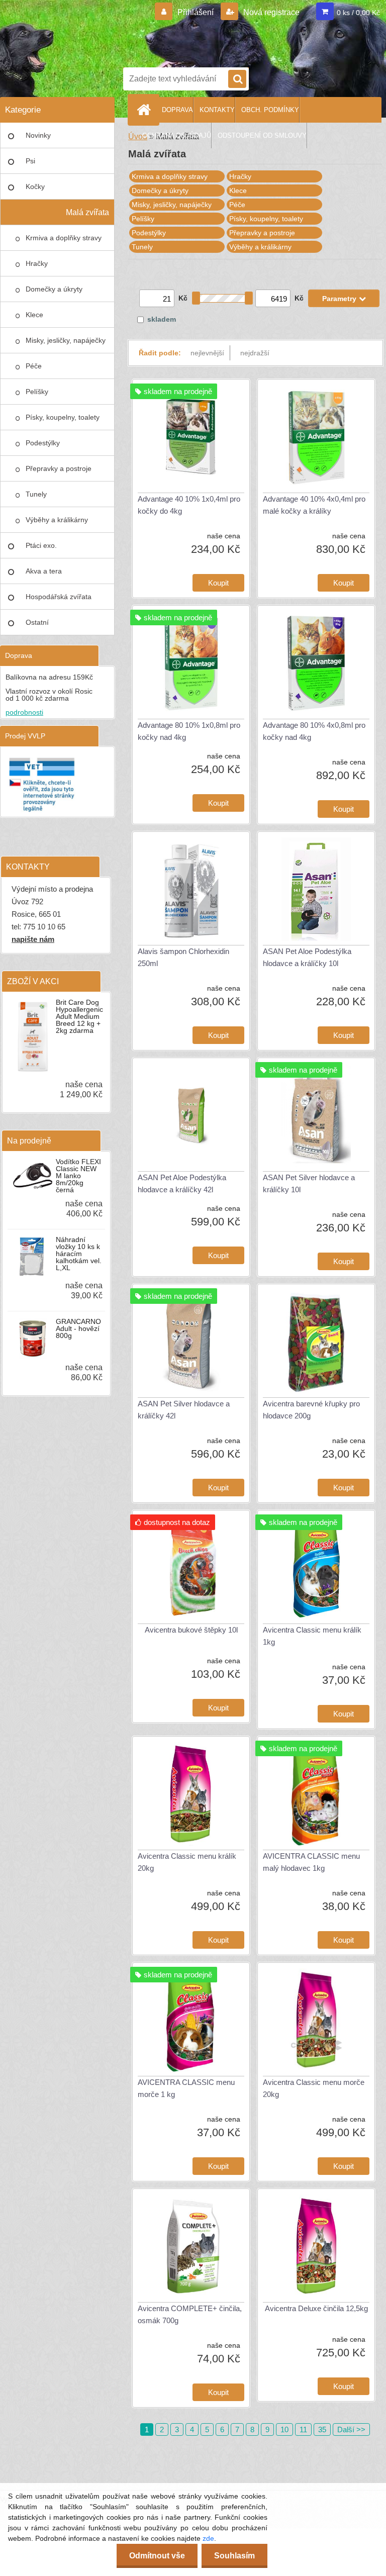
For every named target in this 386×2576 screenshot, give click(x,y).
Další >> (351, 2429)
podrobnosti (24, 712)
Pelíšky (37, 392)
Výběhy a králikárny (57, 520)
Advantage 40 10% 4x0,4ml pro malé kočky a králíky (314, 505)
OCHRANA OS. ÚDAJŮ (177, 135)
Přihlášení (196, 12)
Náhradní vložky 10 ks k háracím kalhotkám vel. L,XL (79, 1254)
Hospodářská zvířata (59, 597)
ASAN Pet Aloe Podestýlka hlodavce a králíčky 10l (307, 957)
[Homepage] (146, 110)
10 (284, 2429)
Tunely (36, 494)
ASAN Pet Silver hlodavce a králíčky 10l (309, 1183)
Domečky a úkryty (54, 289)
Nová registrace (270, 12)
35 (322, 2429)
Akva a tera (44, 571)
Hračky (37, 263)
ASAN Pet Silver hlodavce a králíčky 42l (184, 1410)
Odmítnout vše (157, 2556)
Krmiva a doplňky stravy (64, 238)
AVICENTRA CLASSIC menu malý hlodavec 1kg (311, 1862)
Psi (30, 161)
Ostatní (37, 622)
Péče (34, 366)
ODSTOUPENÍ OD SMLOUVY (262, 135)
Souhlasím (234, 2556)
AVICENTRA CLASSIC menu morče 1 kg (186, 2088)
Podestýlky (43, 443)
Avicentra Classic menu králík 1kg (312, 1636)
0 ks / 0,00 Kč (358, 13)
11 (303, 2429)
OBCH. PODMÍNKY (270, 110)
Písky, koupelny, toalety (63, 417)
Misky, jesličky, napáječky (66, 340)
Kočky (35, 186)
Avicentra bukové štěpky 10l (191, 1630)
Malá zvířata (87, 212)
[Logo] (251, 32)
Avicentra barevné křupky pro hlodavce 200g (311, 1410)
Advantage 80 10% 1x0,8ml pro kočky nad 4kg (189, 731)
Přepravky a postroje (59, 468)
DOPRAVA (177, 110)
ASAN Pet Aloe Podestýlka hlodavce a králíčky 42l (182, 1183)
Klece (34, 315)
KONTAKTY (217, 110)
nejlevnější (207, 353)
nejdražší (255, 353)
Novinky (38, 135)
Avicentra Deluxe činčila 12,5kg (316, 2308)
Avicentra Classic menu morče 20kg (314, 2088)
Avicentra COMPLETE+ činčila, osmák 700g (190, 2314)
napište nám (33, 939)
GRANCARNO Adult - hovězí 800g (78, 1328)
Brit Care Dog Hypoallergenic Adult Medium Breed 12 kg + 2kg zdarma (79, 1016)
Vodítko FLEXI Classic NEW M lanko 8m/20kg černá (78, 1176)
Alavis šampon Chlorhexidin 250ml (183, 957)
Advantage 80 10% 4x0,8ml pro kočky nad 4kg (314, 731)
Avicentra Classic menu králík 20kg (187, 1862)
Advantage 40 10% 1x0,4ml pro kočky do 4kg (189, 505)
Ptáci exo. (41, 545)
